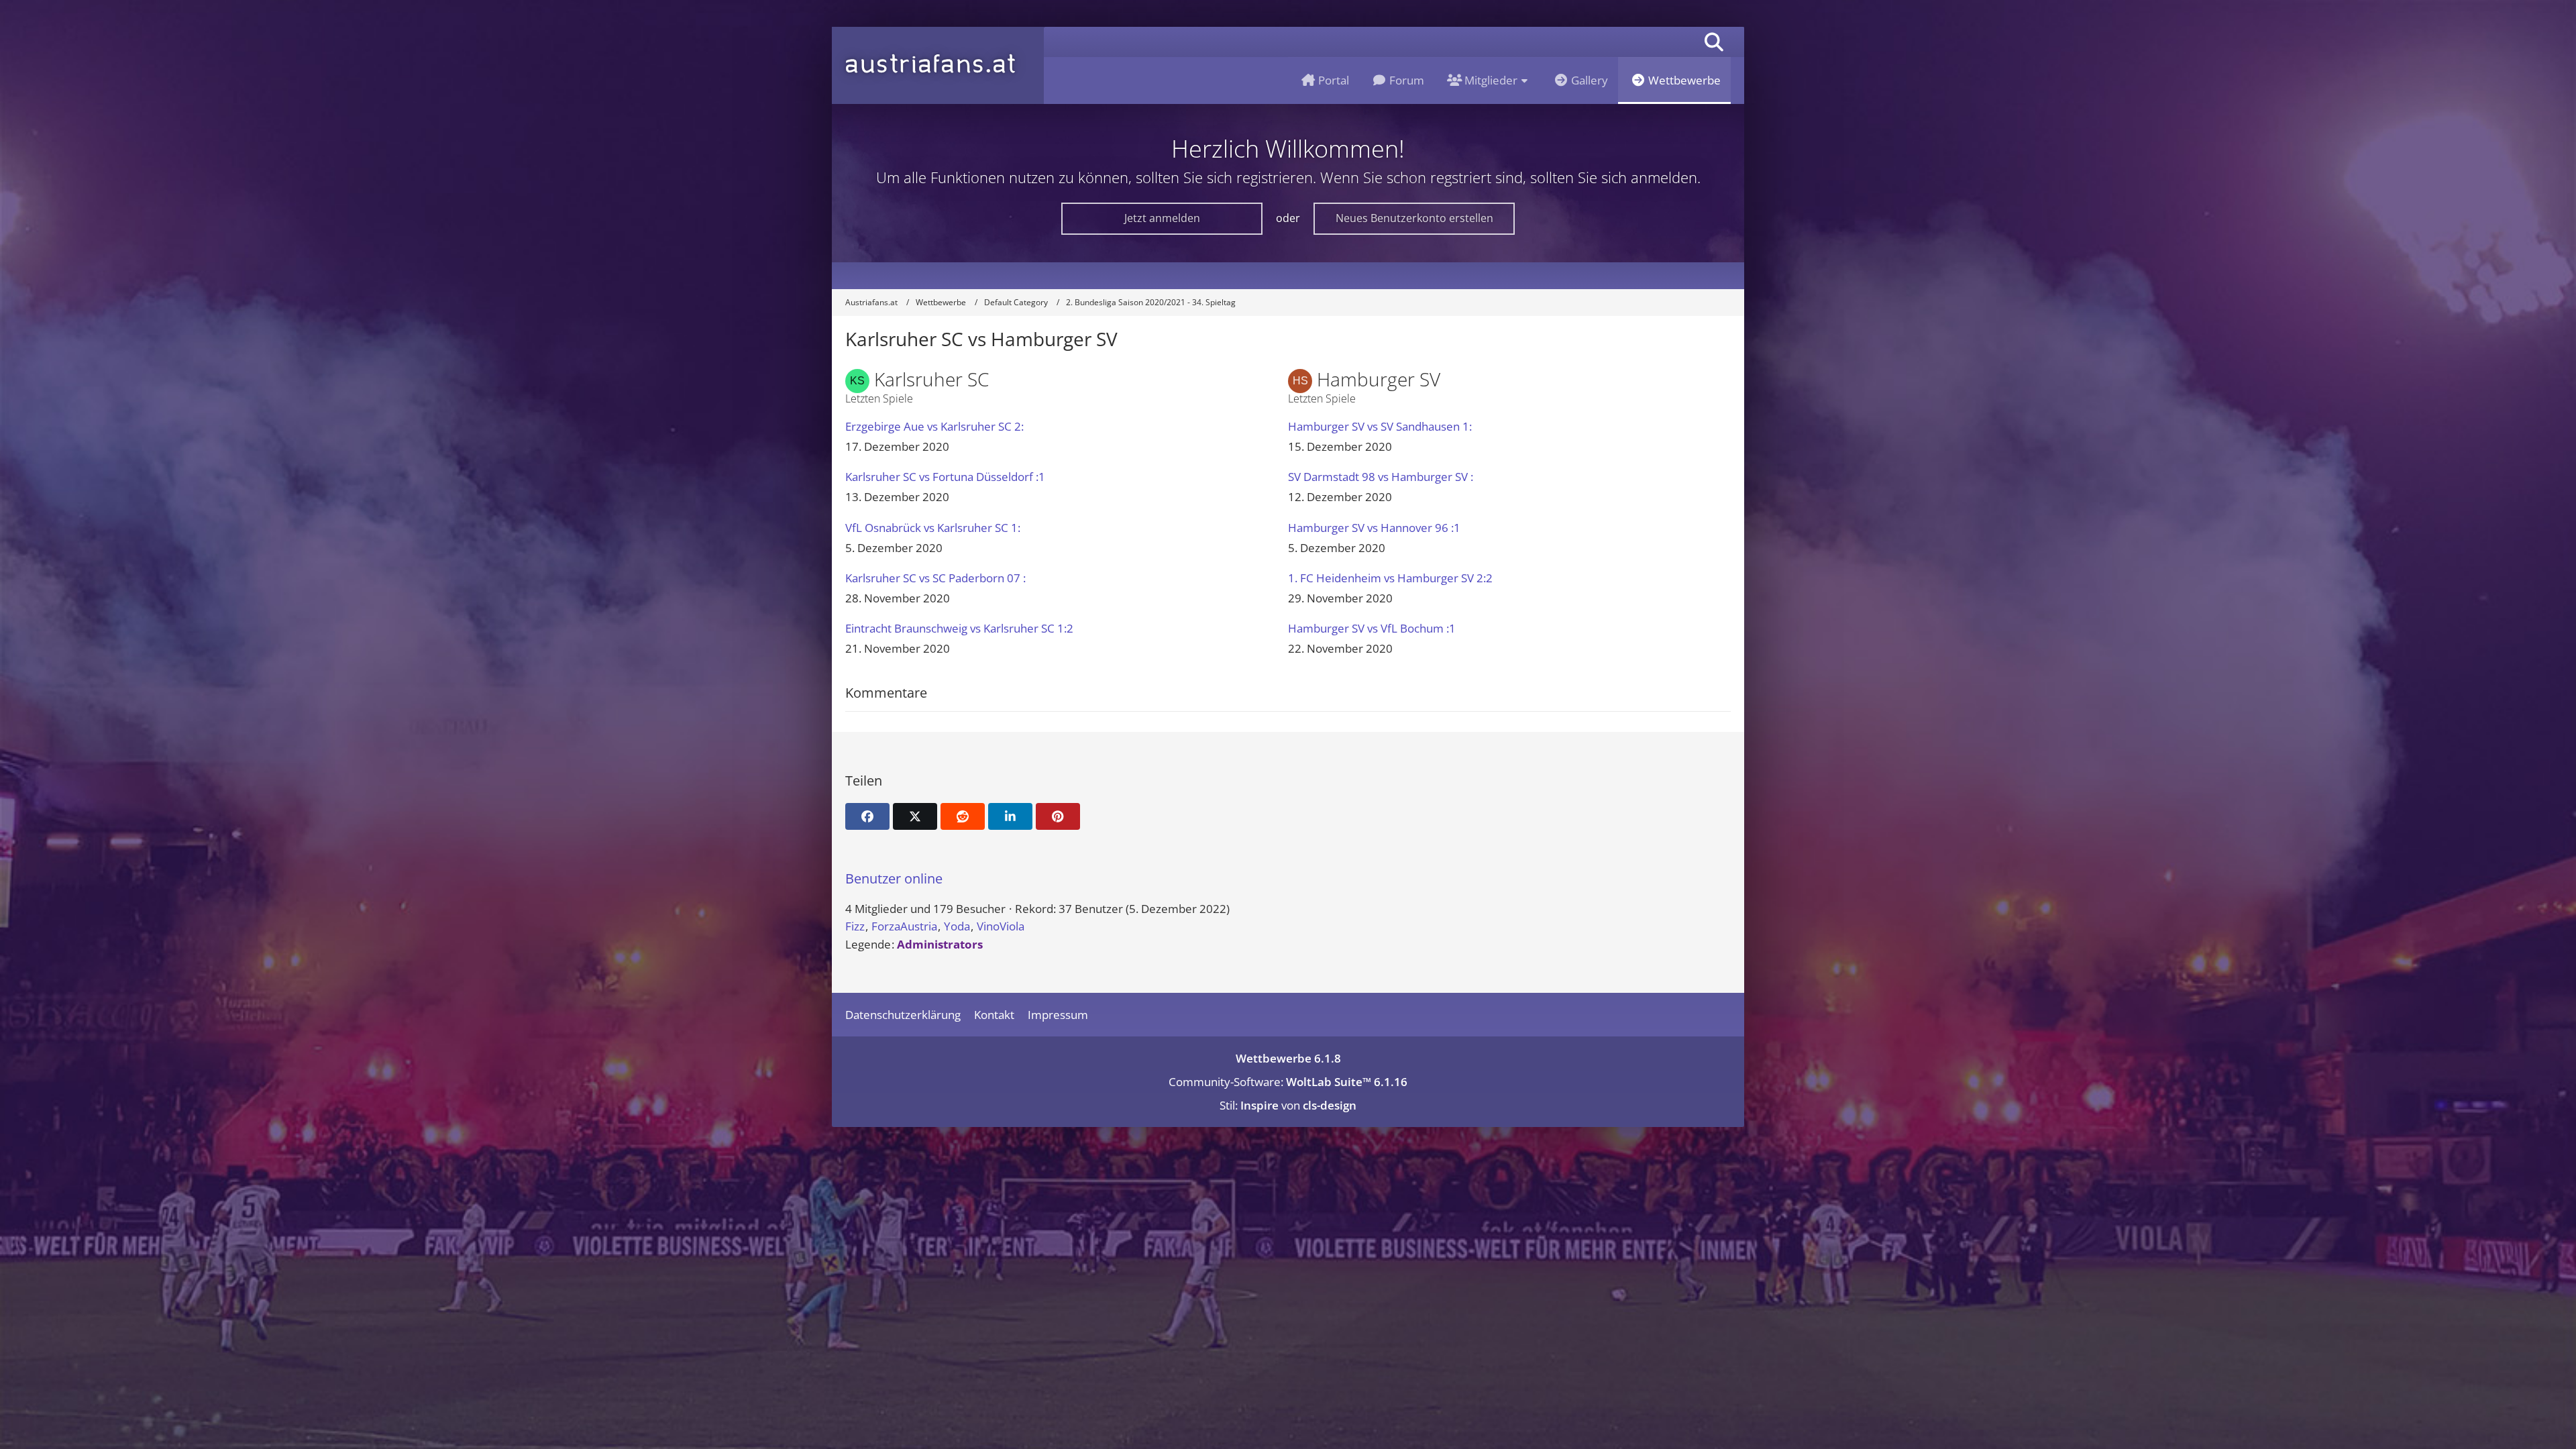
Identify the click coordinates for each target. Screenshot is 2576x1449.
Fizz (855, 926)
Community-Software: (1288, 1082)
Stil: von (1288, 1105)
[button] (1010, 816)
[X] (915, 816)
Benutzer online (894, 878)
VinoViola (1001, 926)
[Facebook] (867, 816)
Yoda (957, 926)
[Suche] (1714, 42)
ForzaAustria (904, 926)
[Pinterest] (1058, 816)
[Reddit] (963, 816)
